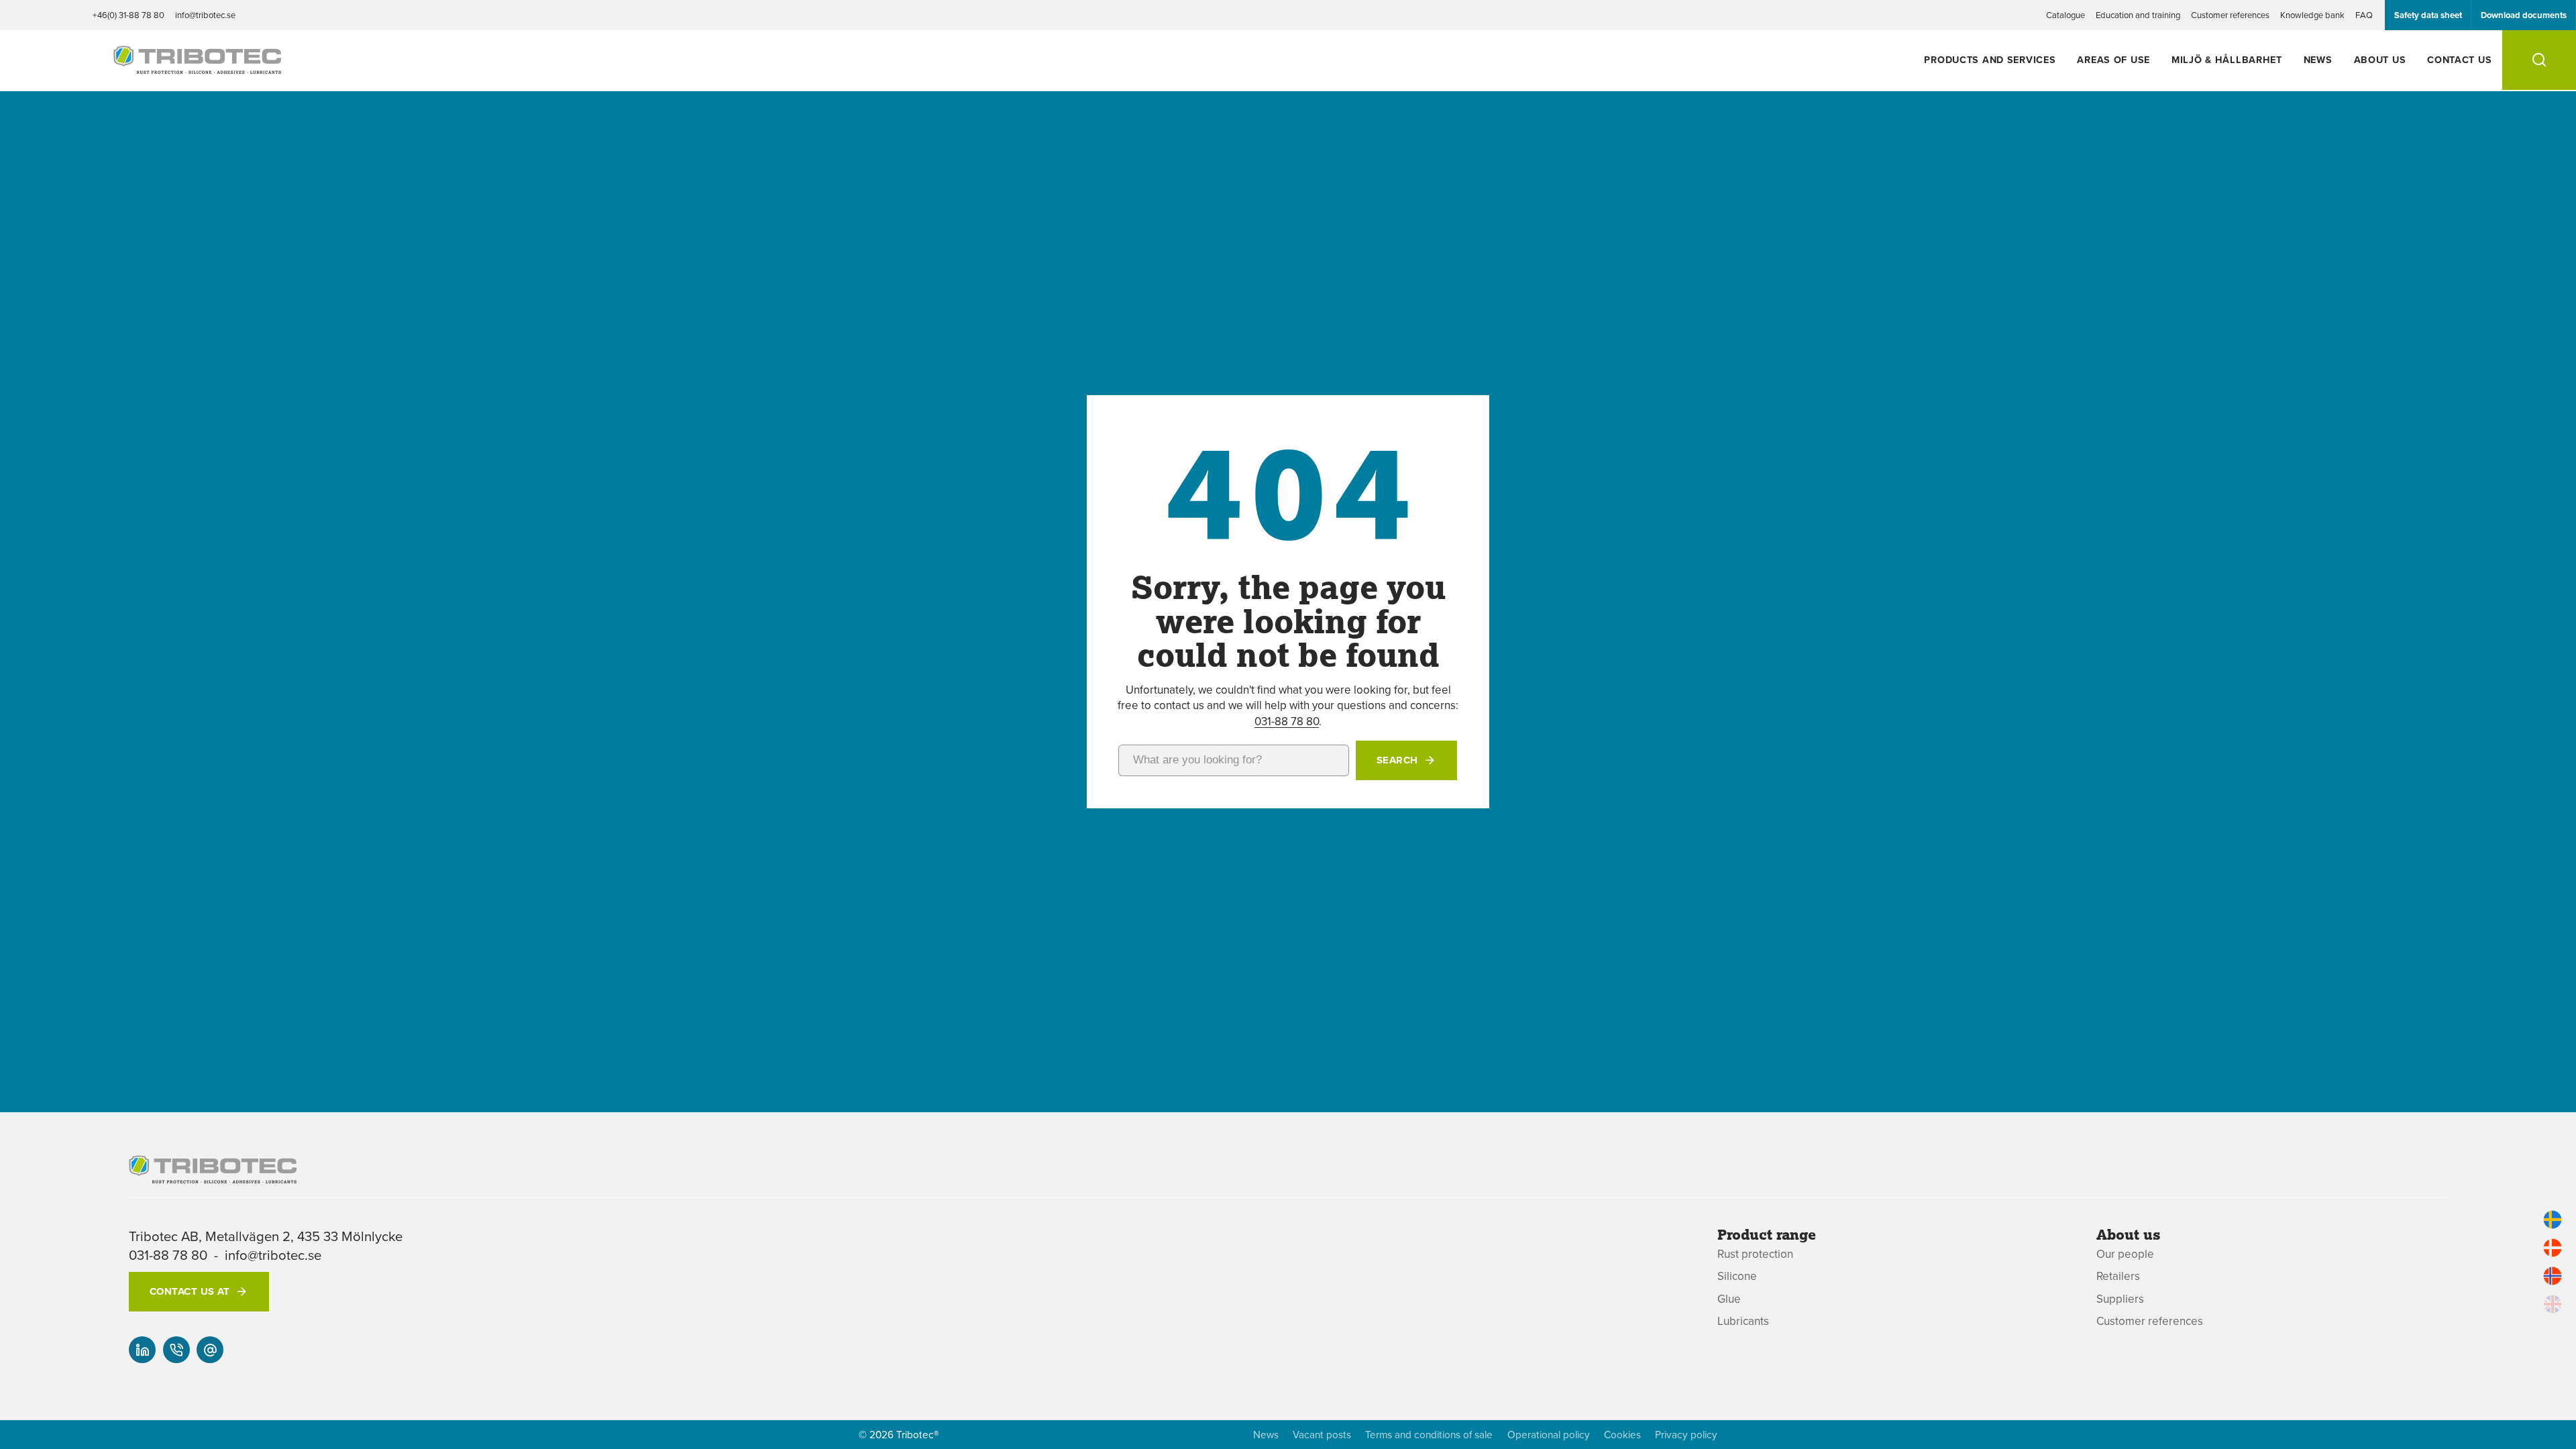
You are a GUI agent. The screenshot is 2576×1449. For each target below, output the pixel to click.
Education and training (2138, 15)
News (2318, 59)
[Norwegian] (2553, 1276)
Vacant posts (1322, 1435)
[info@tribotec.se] (210, 1350)
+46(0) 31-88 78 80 (128, 15)
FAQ (2364, 15)
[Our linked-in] (142, 1350)
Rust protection (1755, 1254)
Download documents (2524, 15)
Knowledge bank (2312, 15)
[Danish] (2553, 1248)
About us (2380, 59)
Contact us (2459, 59)
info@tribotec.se (205, 15)
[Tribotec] (197, 66)
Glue (1729, 1299)
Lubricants (1743, 1321)
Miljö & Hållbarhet (2227, 59)
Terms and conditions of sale (1429, 1435)
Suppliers (2120, 1299)
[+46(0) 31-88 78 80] (176, 1350)
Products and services (1990, 59)
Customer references (2230, 15)
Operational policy (1549, 1435)
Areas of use (2113, 59)
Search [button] (1397, 760)
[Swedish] (2553, 1220)
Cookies (1622, 1435)
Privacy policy (1686, 1435)
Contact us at (190, 1291)
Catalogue (2065, 15)
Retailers (2118, 1276)
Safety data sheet (2428, 15)
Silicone (1737, 1276)
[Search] (2539, 60)
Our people (2125, 1254)
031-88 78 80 (1287, 721)
